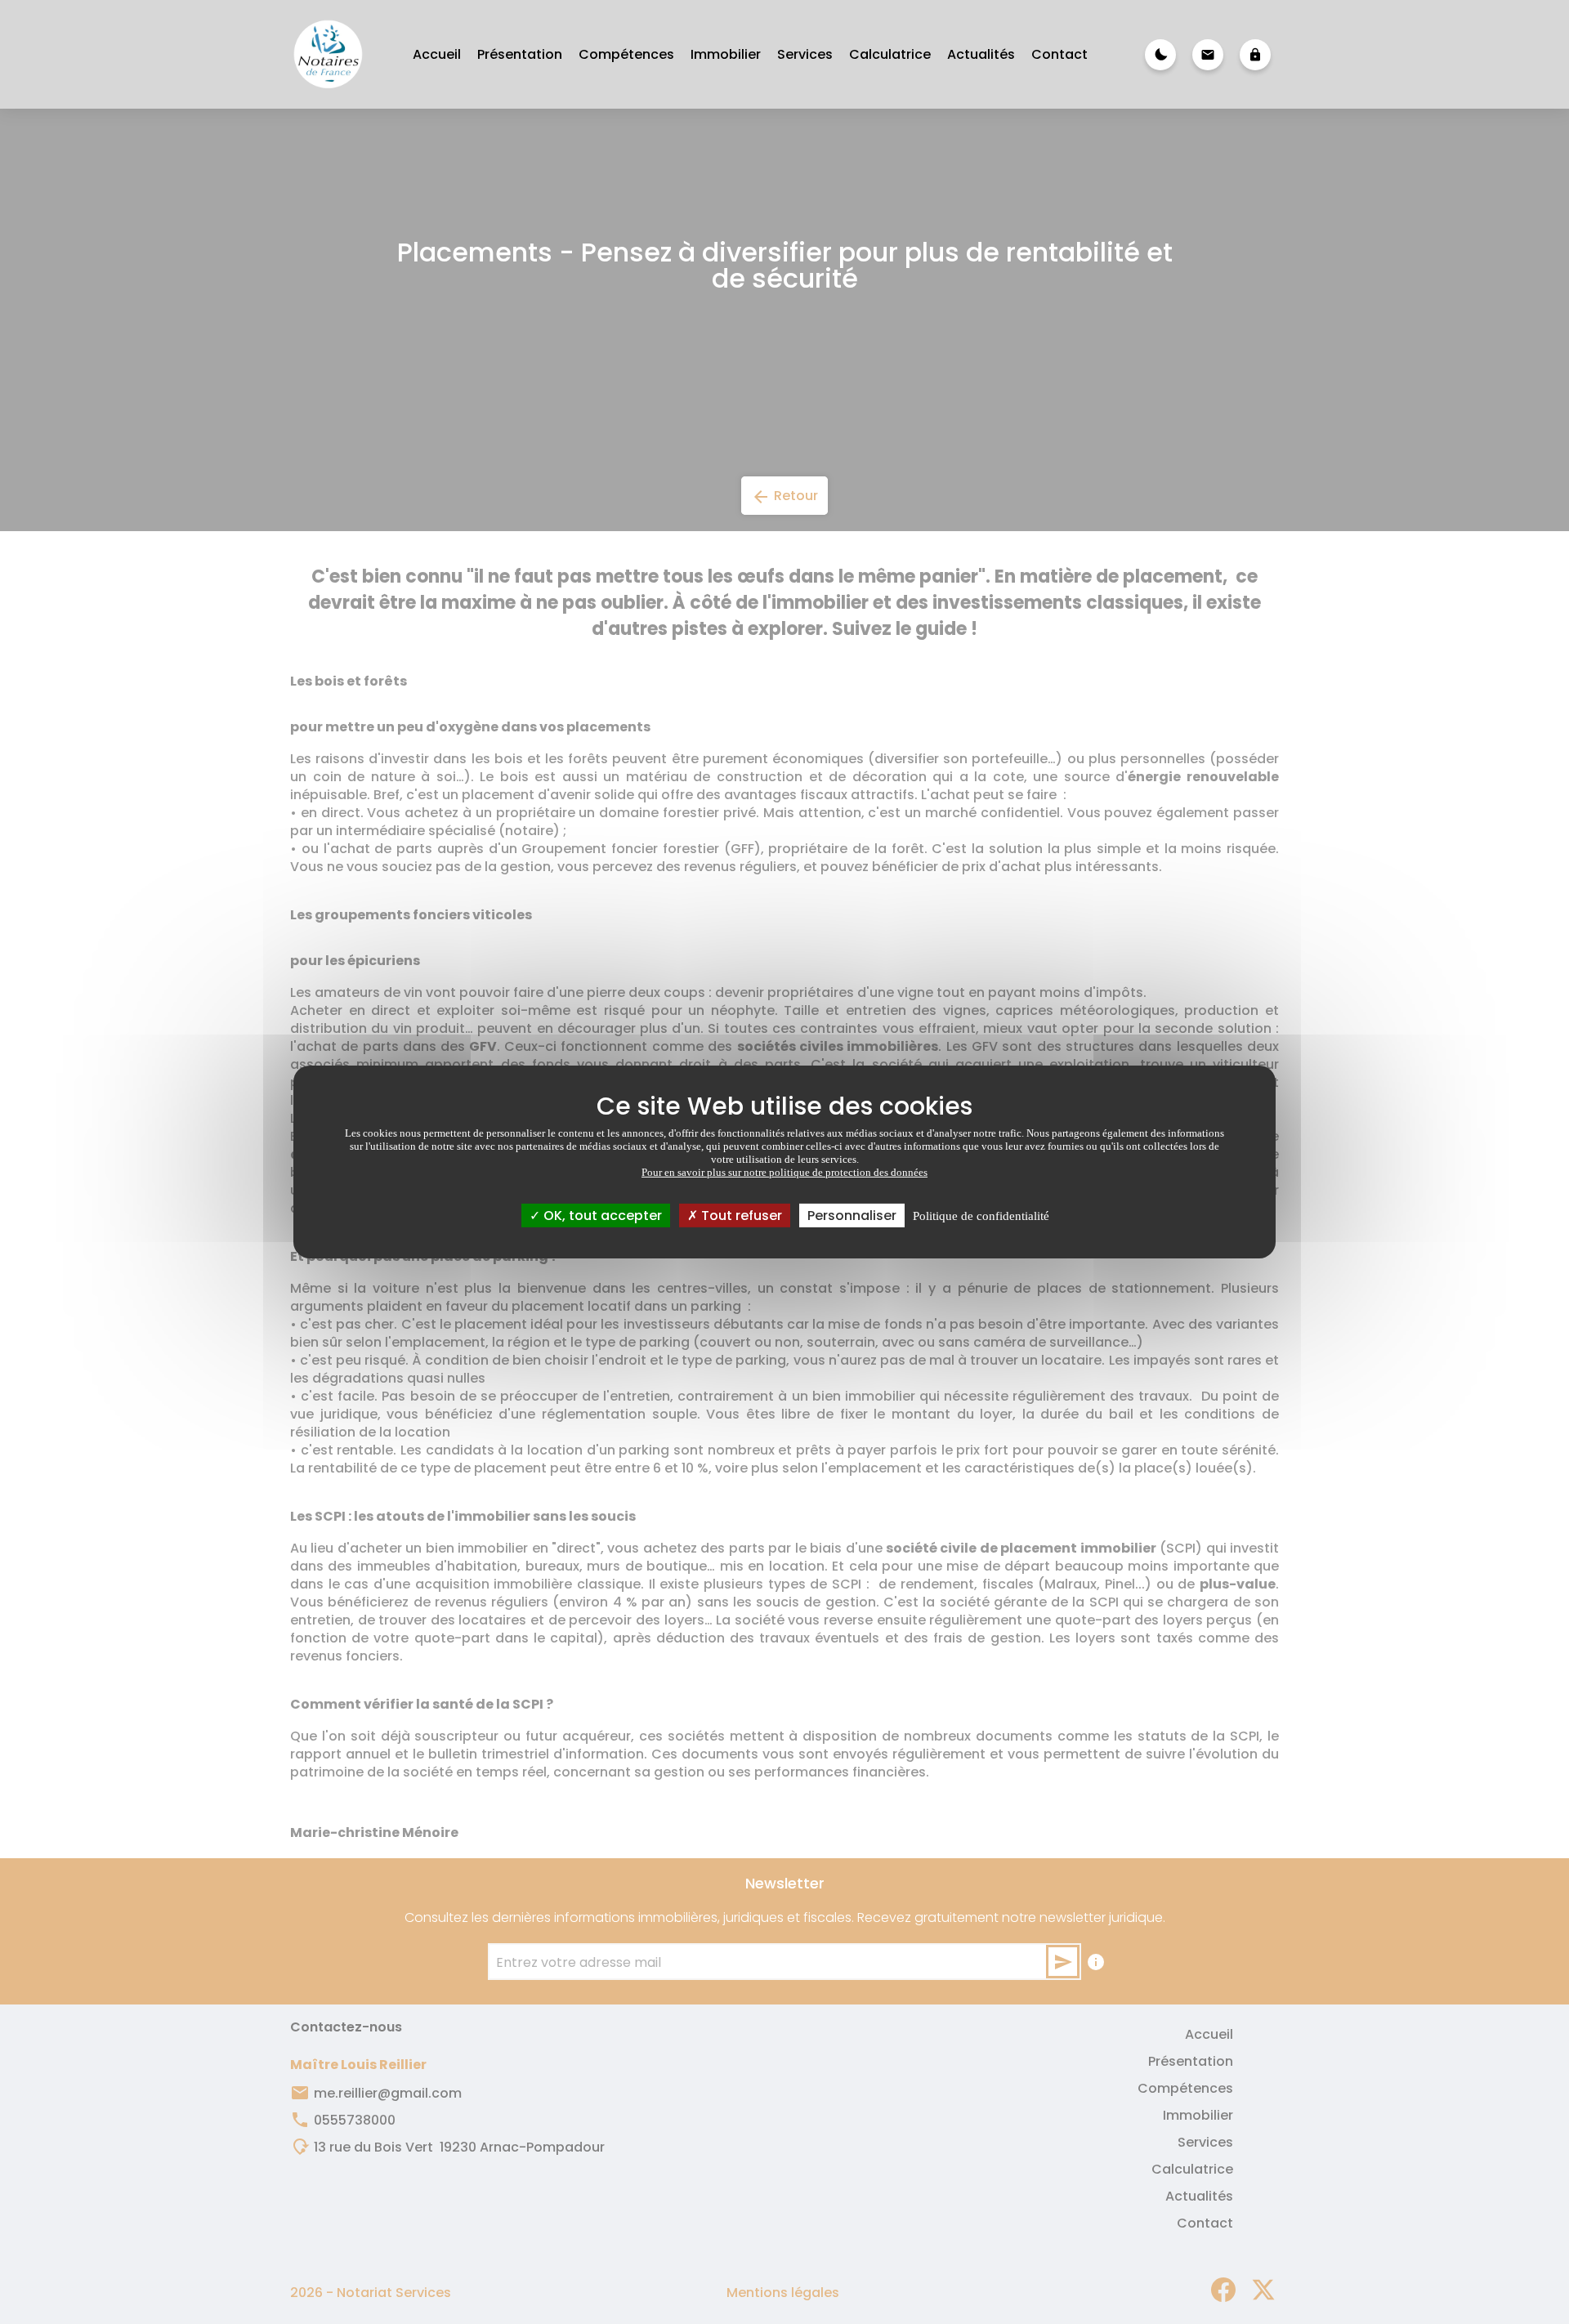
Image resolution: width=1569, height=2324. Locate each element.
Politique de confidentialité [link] (981, 1216)
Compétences (626, 54)
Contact (1059, 54)
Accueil (437, 54)
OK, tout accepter (601, 1216)
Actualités (981, 54)
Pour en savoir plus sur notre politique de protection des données (784, 1172)
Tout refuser (740, 1216)
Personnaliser (852, 1216)
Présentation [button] (520, 54)
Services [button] (805, 54)
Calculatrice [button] (890, 54)
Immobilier (726, 54)
